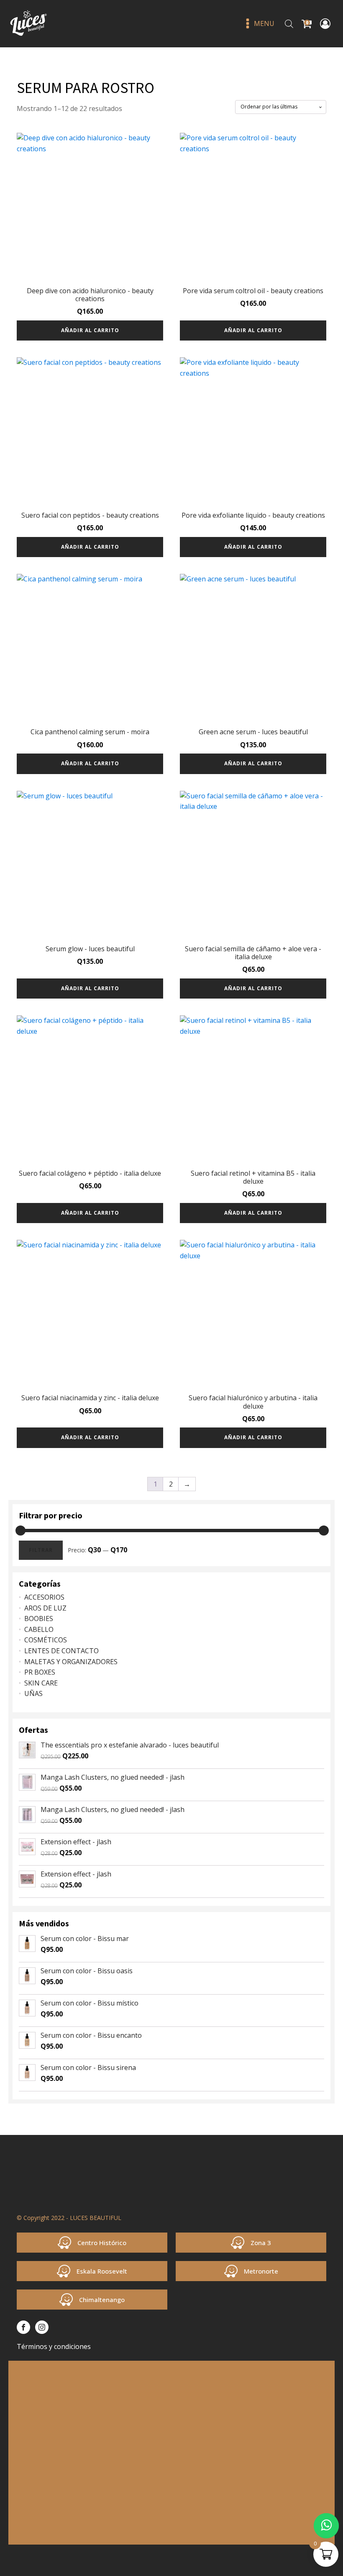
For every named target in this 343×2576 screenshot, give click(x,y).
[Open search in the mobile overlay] (289, 24)
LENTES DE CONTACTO (61, 1651)
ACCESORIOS (44, 1597)
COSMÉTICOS (46, 1640)
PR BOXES (40, 1672)
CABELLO (39, 1629)
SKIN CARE (41, 1683)
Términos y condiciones (54, 2346)
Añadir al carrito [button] (90, 330)
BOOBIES (39, 1618)
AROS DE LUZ (45, 1608)
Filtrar (41, 1550)
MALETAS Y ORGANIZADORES (71, 1662)
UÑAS (33, 1693)
